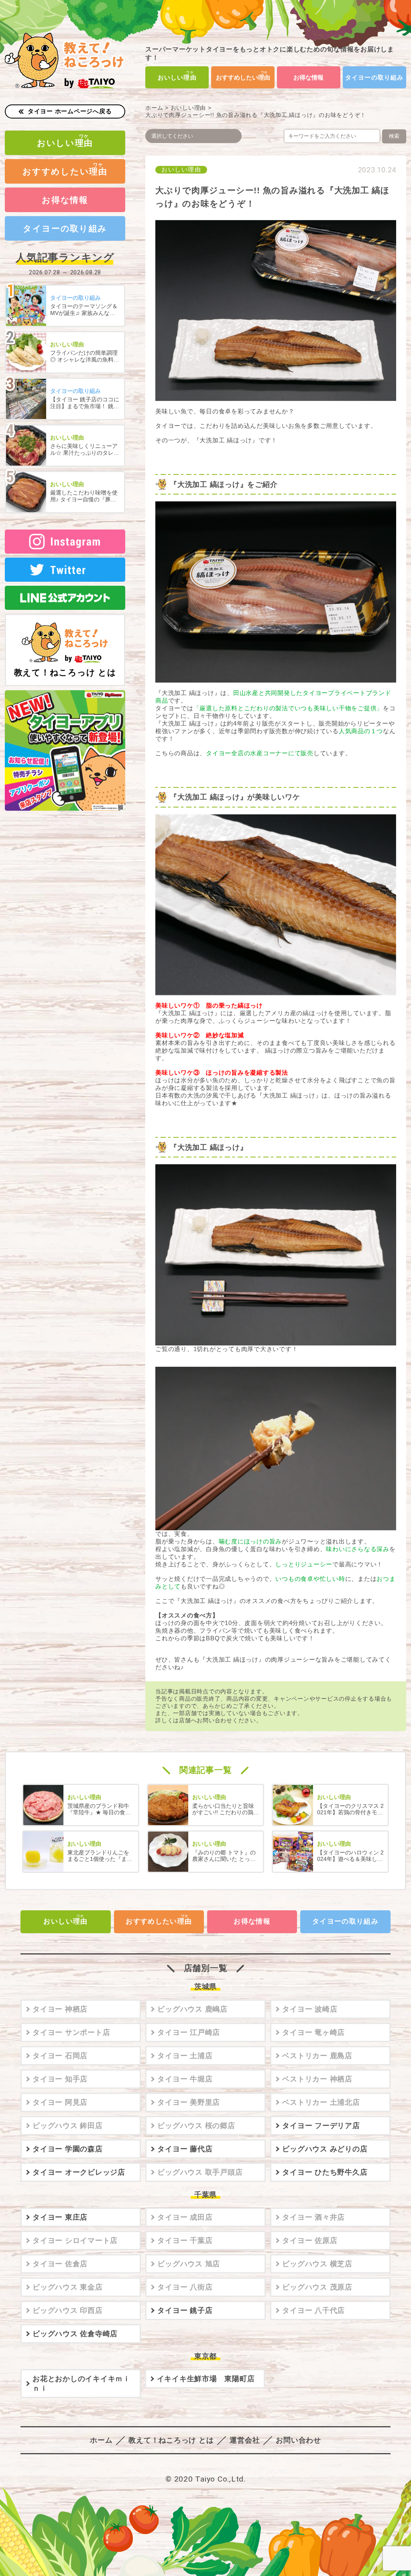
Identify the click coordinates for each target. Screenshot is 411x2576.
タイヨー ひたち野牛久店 (325, 2172)
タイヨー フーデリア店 (321, 2126)
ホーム (154, 108)
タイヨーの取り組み (374, 77)
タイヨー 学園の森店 (68, 2149)
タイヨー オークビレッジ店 (79, 2172)
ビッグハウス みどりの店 (325, 2149)
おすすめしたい (243, 77)
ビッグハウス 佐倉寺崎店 (75, 2334)
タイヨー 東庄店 (60, 2217)
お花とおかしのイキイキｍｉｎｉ (81, 2384)
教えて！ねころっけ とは (65, 672)
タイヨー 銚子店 (185, 2310)
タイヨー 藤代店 (185, 2149)
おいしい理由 (188, 108)
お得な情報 (308, 77)
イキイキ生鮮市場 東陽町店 (206, 2379)
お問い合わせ (298, 2440)
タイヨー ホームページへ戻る (70, 111)
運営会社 (245, 2440)
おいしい (177, 77)
